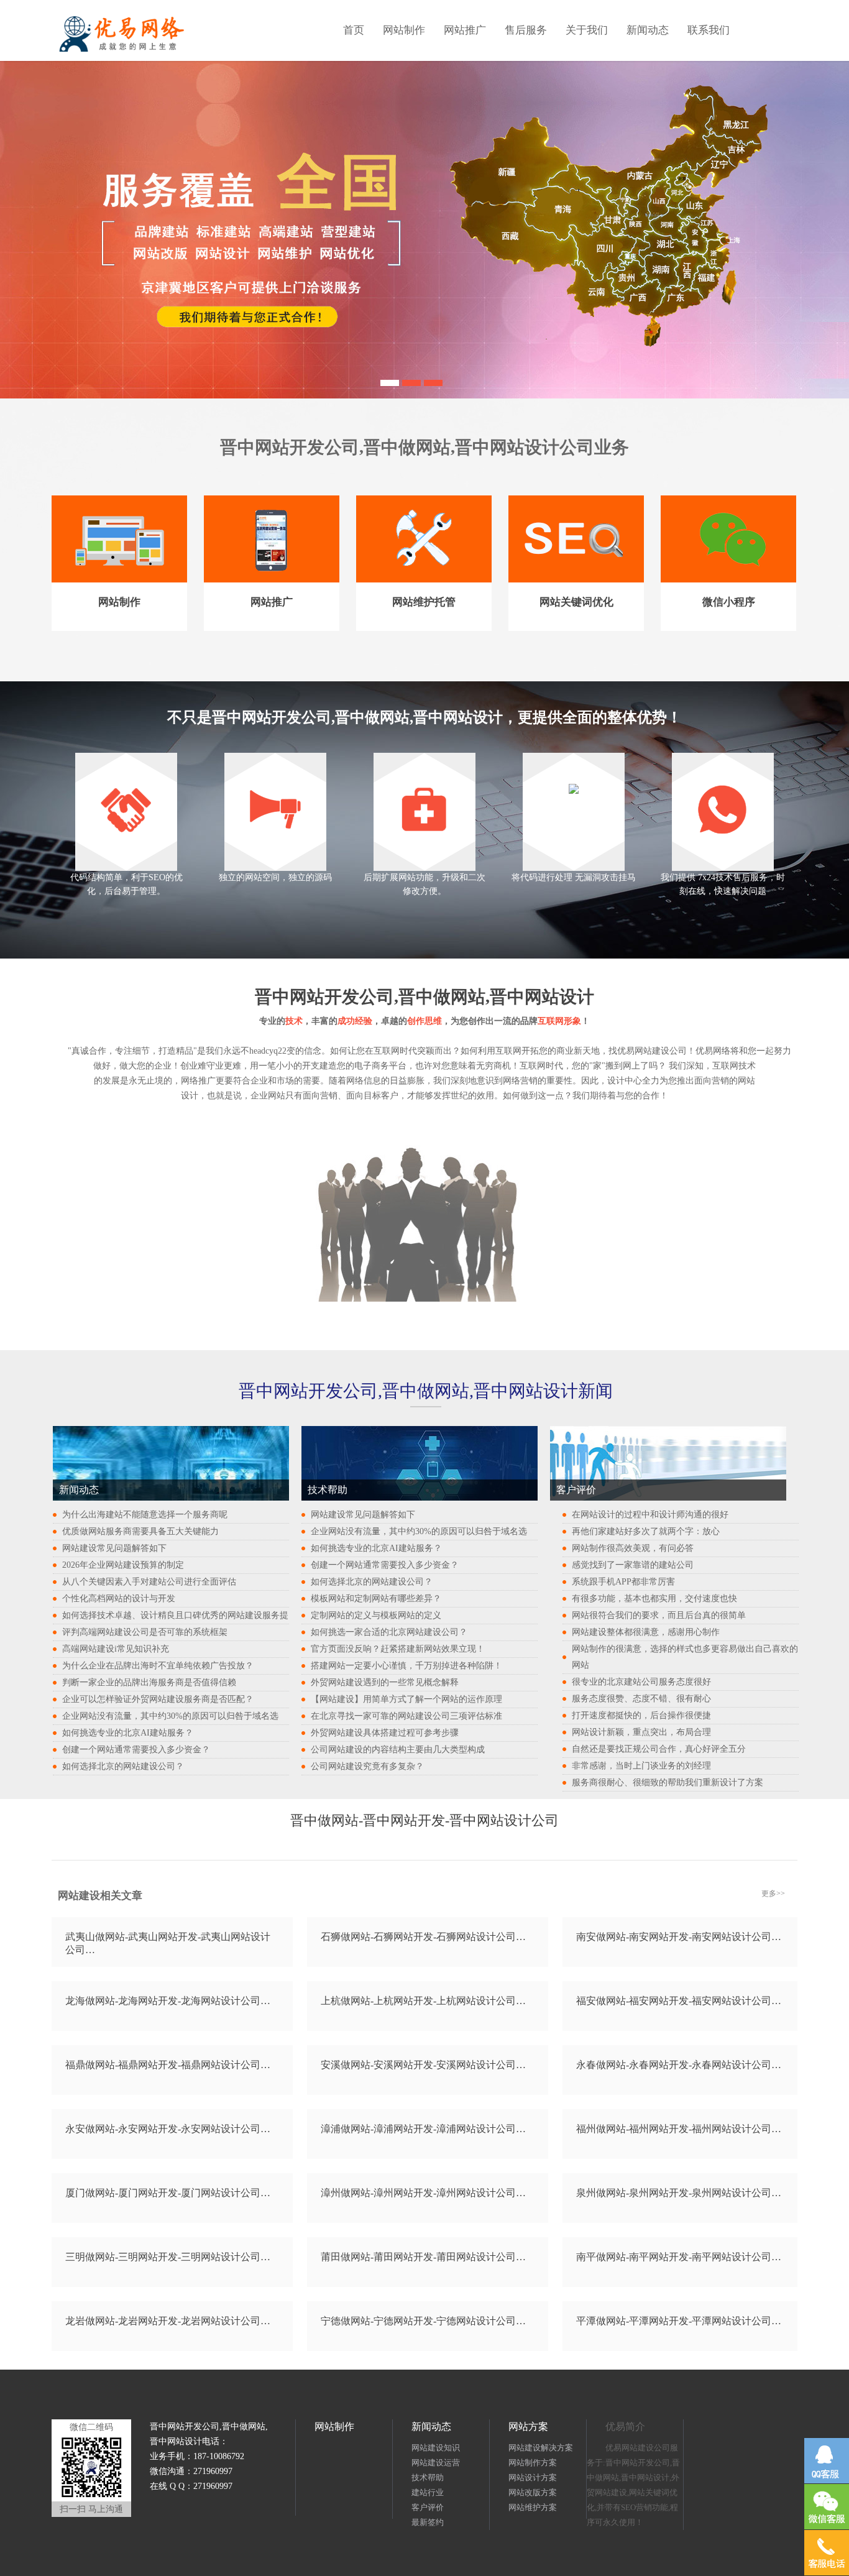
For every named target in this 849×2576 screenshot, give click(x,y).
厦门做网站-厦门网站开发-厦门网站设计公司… (168, 2193)
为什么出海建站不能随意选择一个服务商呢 (145, 1515)
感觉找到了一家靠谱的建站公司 (633, 1565)
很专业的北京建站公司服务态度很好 (641, 1682)
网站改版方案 (533, 2492)
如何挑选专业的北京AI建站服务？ (128, 1733)
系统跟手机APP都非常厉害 (623, 1582)
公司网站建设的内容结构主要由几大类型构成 (398, 1750)
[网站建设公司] (433, 381)
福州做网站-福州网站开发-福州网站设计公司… (679, 2129)
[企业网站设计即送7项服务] (390, 381)
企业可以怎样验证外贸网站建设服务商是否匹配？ (158, 1699)
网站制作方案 (533, 2463)
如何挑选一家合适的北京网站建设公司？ (389, 1632)
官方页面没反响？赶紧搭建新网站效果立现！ (398, 1649)
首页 (354, 30)
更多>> (773, 1893)
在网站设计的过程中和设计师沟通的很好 (650, 1515)
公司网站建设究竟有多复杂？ (367, 1766)
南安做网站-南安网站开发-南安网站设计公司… (679, 1937)
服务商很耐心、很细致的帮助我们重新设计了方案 (668, 1782)
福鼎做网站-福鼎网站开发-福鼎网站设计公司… (168, 2065)
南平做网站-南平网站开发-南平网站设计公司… (679, 2257)
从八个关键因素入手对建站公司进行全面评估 (149, 1582)
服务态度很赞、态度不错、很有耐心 (641, 1699)
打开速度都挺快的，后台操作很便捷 (641, 1715)
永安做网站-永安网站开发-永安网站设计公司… (168, 2129)
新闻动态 (648, 30)
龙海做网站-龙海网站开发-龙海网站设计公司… (168, 2001)
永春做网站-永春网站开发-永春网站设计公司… (679, 2065)
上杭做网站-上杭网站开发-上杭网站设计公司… (423, 2001)
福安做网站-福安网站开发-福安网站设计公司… (679, 2001)
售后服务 (526, 30)
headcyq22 (268, 1051)
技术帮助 (428, 2477)
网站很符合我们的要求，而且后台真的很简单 (659, 1615)
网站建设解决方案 (541, 2448)
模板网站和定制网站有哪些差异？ (376, 1598)
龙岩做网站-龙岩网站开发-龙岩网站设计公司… (168, 2321)
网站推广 (465, 30)
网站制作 (404, 30)
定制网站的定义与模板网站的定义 (376, 1615)
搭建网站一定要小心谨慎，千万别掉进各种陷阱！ (406, 1666)
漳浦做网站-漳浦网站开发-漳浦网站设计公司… (423, 2129)
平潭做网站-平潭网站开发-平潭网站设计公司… (679, 2321)
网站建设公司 (661, 1051)
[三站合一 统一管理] (411, 381)
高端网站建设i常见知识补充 (116, 1649)
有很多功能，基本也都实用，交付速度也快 (654, 1598)
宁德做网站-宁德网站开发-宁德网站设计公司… (423, 2321)
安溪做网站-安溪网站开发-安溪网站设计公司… (423, 2065)
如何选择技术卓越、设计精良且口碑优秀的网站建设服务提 (175, 1615)
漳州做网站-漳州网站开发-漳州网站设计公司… (423, 2193)
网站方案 (528, 2426)
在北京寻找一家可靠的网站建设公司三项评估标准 (406, 1716)
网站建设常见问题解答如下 (114, 1548)
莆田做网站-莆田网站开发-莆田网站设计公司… (423, 2257)
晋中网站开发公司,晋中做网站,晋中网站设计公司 (407, 447)
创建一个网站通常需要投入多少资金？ (136, 1750)
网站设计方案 (533, 2477)
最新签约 (428, 2522)
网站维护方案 (533, 2507)
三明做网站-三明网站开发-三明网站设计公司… (168, 2257)
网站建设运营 (436, 2463)
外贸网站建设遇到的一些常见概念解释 (385, 1682)
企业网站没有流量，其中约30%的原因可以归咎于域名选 (170, 1716)
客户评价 (428, 2507)
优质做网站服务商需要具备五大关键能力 (140, 1531)
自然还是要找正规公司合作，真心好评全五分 (659, 1749)
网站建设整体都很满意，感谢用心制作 (646, 1632)
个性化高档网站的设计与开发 (119, 1598)
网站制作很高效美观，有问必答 (633, 1548)
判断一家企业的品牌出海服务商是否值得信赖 (149, 1682)
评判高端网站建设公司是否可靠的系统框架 (145, 1632)
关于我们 (587, 30)
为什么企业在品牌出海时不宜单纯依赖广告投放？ (158, 1666)
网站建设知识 (436, 2448)
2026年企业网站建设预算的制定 (123, 1565)
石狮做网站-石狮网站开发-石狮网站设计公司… (423, 1937)
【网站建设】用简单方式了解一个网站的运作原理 (406, 1699)
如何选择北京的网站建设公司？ (123, 1766)
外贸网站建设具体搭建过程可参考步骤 (385, 1733)
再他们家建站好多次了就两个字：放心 (646, 1531)
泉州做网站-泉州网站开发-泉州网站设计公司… (679, 2193)
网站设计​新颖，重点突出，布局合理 (641, 1732)
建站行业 (428, 2492)
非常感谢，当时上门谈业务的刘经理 (641, 1766)
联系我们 (709, 30)
